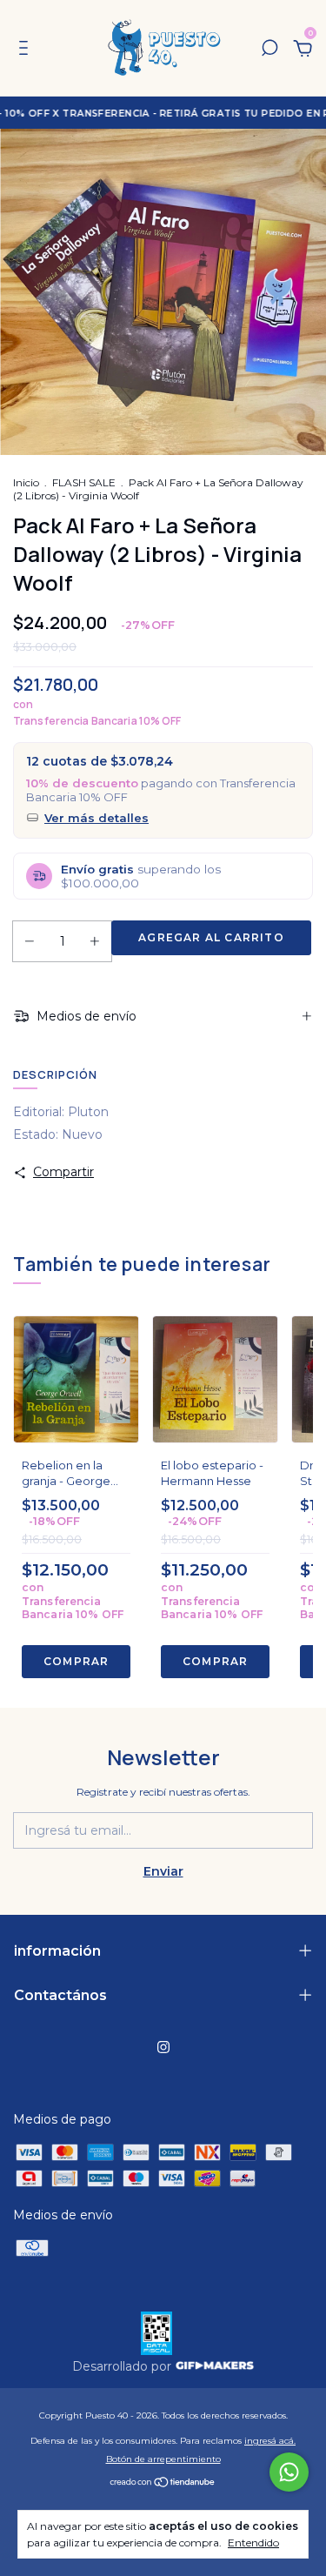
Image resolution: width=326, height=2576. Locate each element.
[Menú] (27, 50)
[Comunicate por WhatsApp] (289, 2472)
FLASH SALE (84, 482)
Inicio (26, 482)
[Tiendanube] (163, 2484)
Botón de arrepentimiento (163, 2459)
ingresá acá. (270, 2441)
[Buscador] (269, 50)
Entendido (253, 2543)
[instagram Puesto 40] (163, 2047)
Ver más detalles (96, 818)
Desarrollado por (123, 2366)
